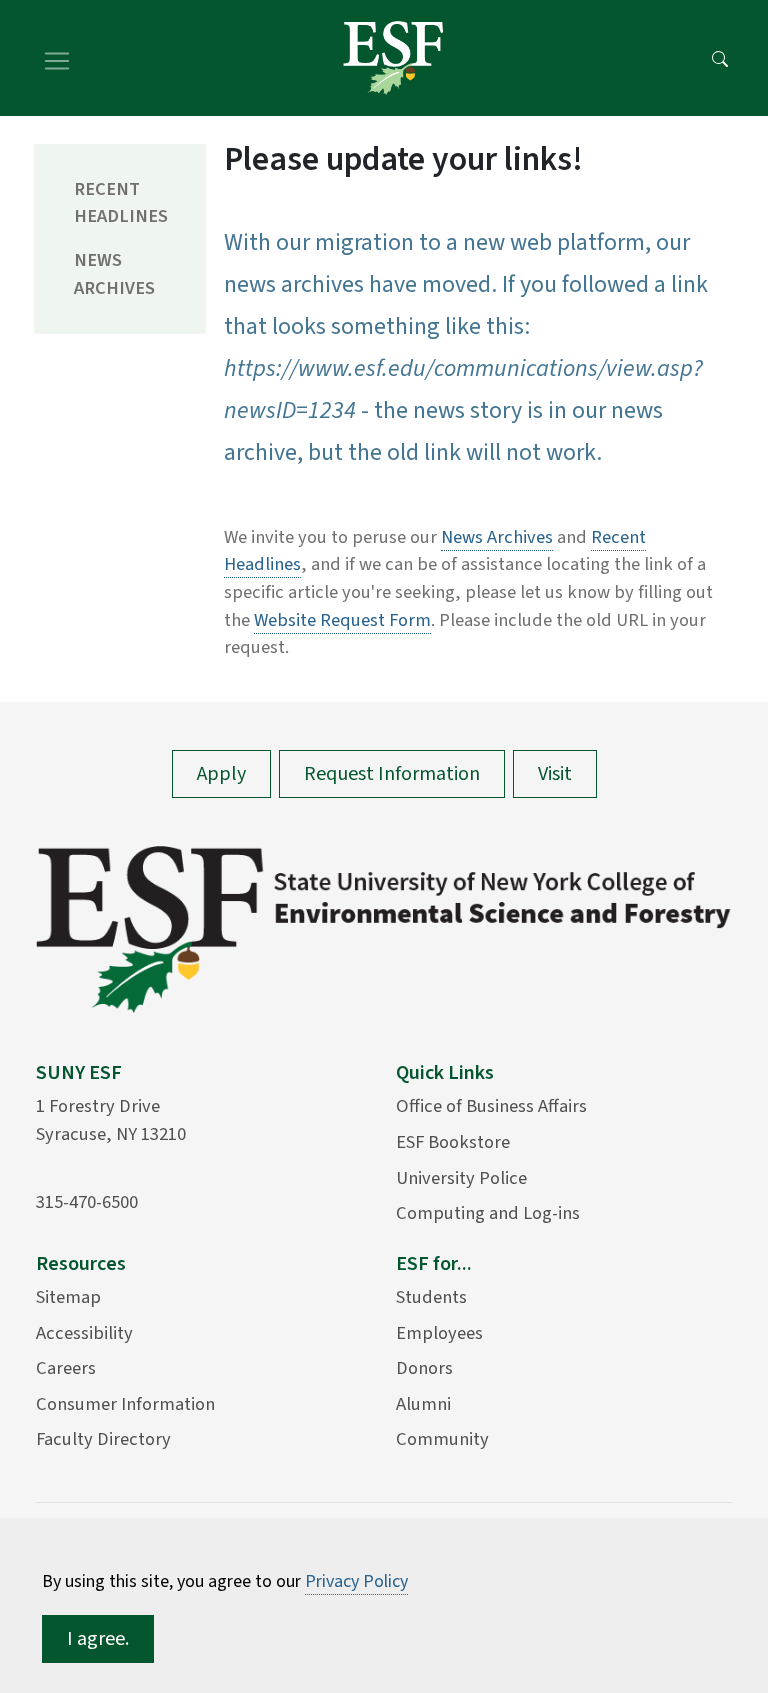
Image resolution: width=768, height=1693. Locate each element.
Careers (66, 1368)
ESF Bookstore (453, 1142)
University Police (461, 1178)
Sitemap (68, 1297)
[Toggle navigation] (57, 58)
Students (431, 1297)
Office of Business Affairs (491, 1106)
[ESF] (393, 58)
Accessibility (84, 1333)
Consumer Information (125, 1404)
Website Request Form (342, 620)
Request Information (392, 774)
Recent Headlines (121, 203)
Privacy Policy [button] (356, 1581)
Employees (439, 1333)
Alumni (423, 1404)
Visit (555, 774)
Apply (221, 774)
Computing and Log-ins (488, 1213)
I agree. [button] (98, 1639)
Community (442, 1439)
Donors (424, 1368)
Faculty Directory (103, 1439)
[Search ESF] (720, 58)
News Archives (114, 274)
